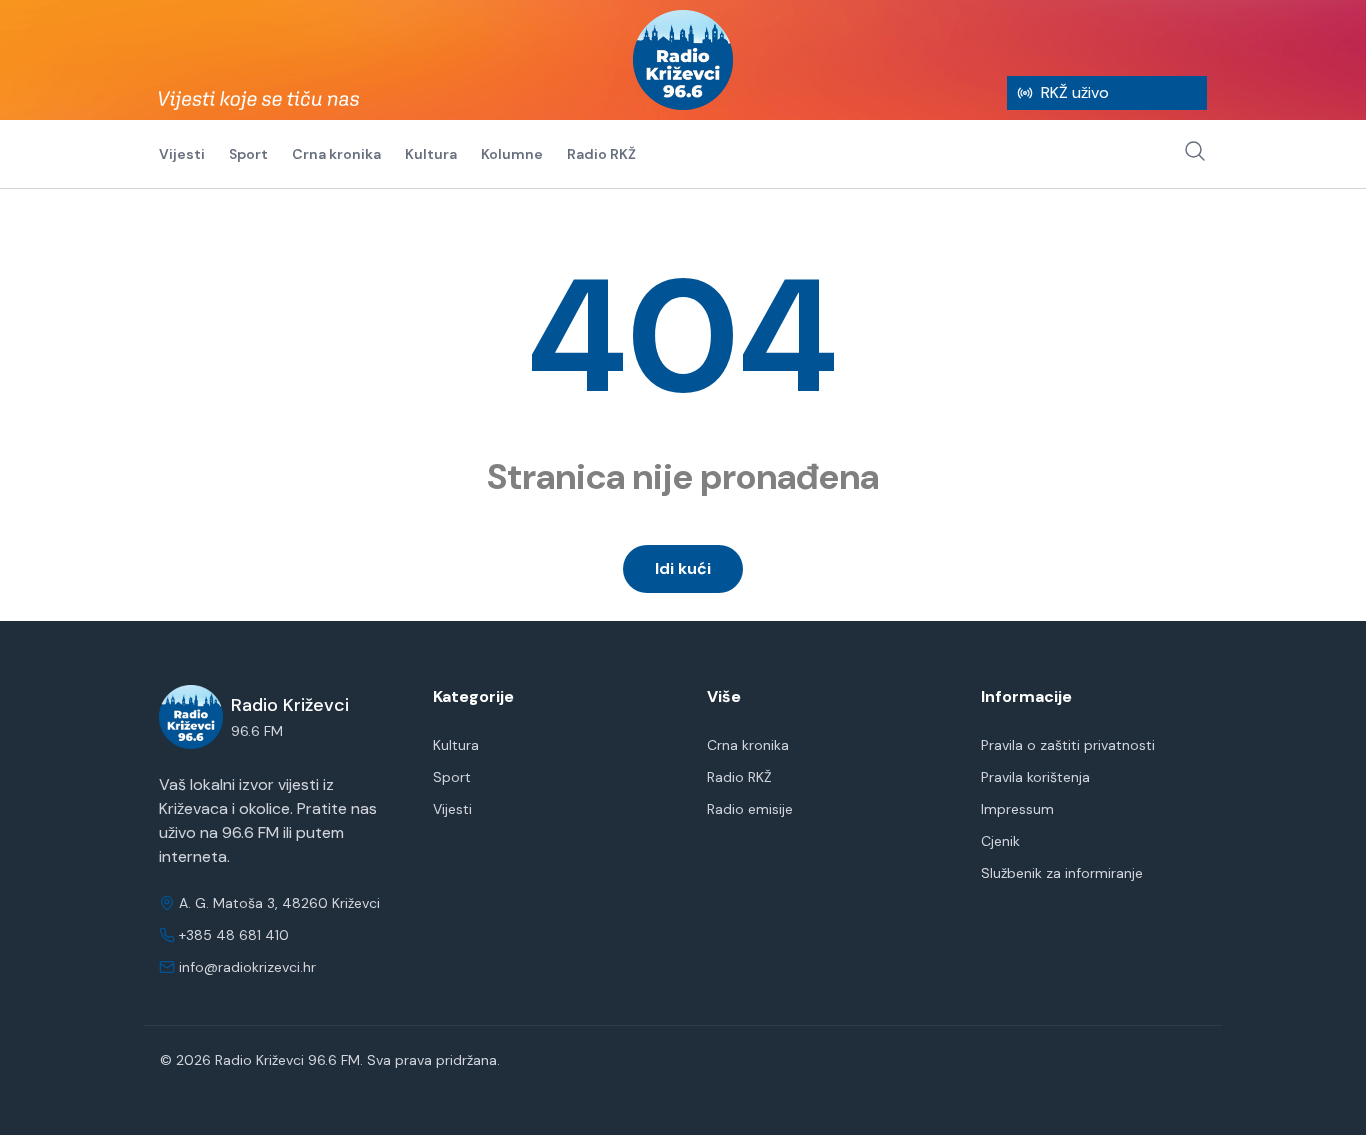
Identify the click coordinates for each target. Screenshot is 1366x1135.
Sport (248, 154)
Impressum (1017, 809)
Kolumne (512, 154)
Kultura (431, 154)
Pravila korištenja (1035, 777)
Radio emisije (750, 809)
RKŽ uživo (1075, 92)
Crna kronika (336, 154)
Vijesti (182, 154)
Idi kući (683, 568)
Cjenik (1000, 841)
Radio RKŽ (601, 154)
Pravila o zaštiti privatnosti (1068, 745)
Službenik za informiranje (1062, 873)
